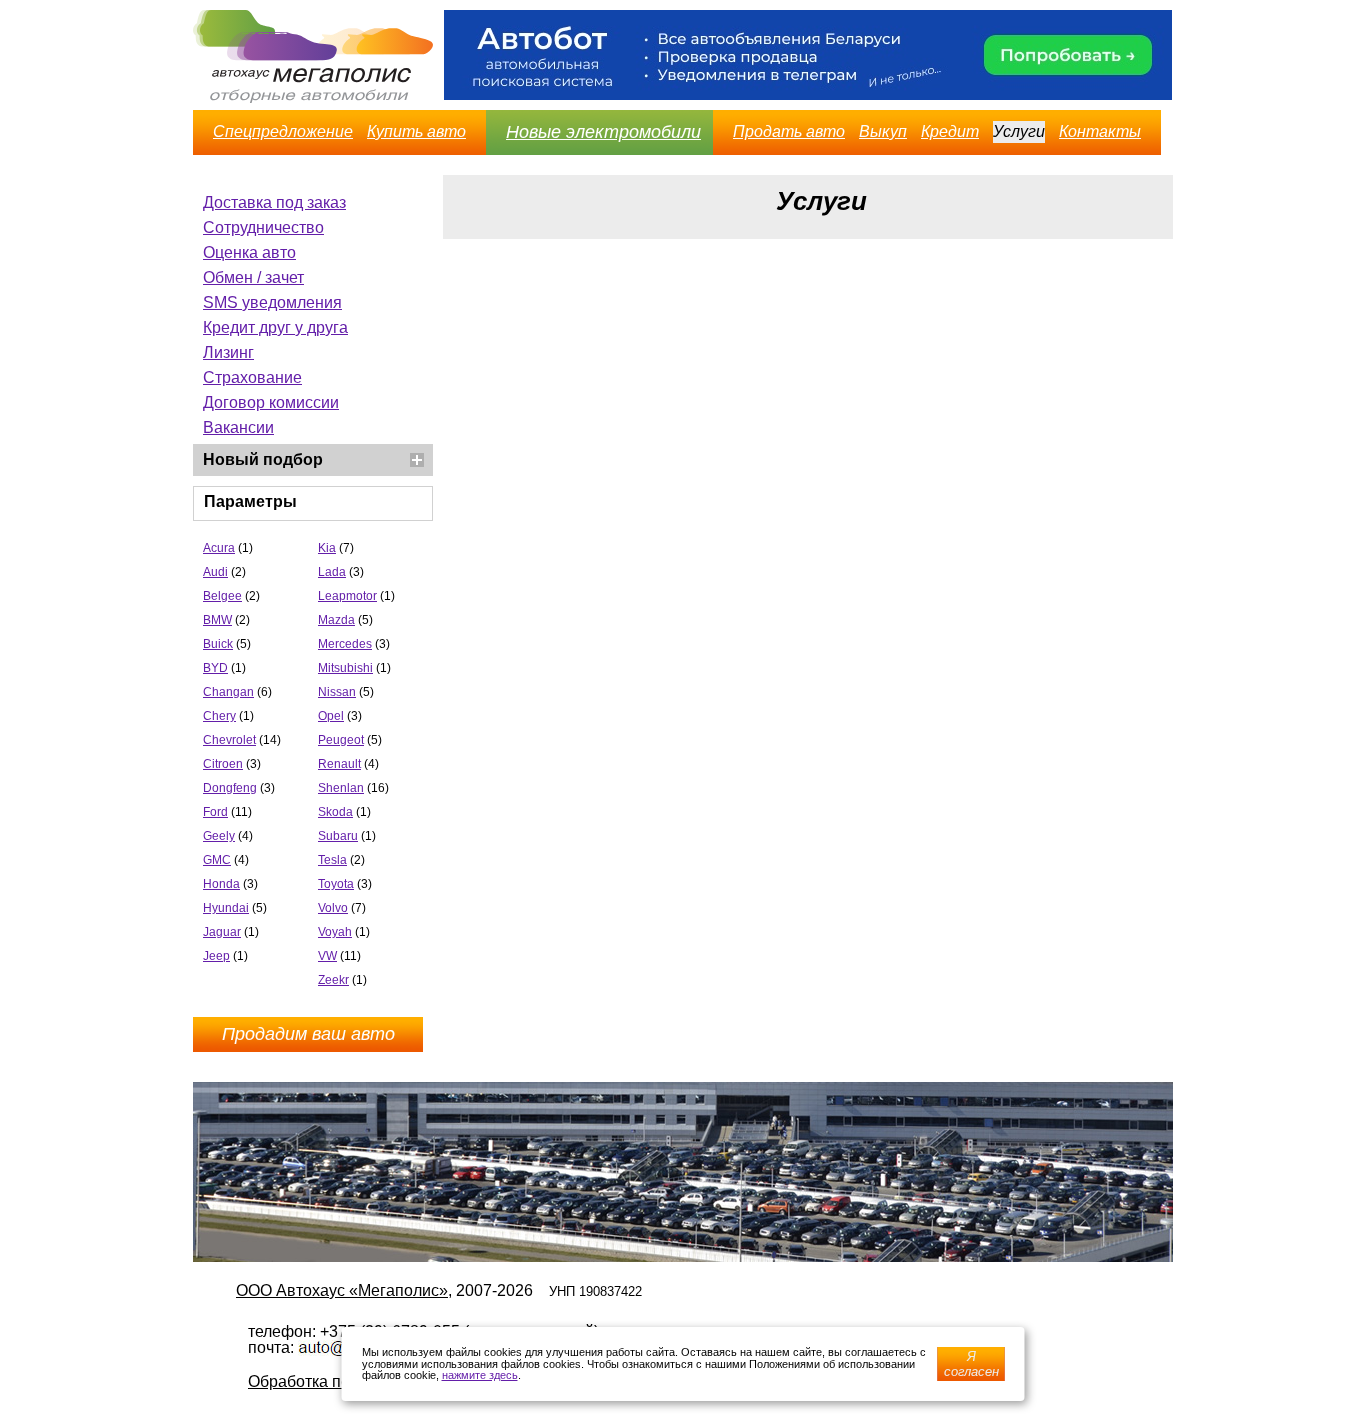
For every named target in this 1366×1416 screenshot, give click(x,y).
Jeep (216, 956)
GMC (217, 860)
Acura (219, 548)
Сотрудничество (263, 227)
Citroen (223, 764)
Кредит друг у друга (275, 327)
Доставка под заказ (274, 202)
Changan (228, 692)
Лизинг (228, 352)
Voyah (335, 932)
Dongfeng (230, 788)
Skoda (335, 812)
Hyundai (226, 908)
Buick (218, 644)
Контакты (1100, 131)
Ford (215, 812)
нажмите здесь (480, 1375)
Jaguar (222, 932)
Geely (219, 836)
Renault (339, 764)
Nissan (337, 692)
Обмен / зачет (253, 277)
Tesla (332, 860)
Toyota (336, 884)
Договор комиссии (271, 402)
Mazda (336, 620)
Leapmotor (347, 596)
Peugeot (341, 740)
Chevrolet (229, 740)
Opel (331, 716)
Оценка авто (249, 252)
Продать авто (789, 131)
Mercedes (345, 644)
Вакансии (238, 427)
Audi (215, 572)
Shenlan (341, 788)
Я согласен (971, 1364)
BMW (217, 620)
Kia (327, 548)
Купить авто (416, 131)
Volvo (333, 908)
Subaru (338, 836)
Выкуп (883, 131)
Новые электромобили (603, 132)
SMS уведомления (272, 302)
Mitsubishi (345, 668)
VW (327, 956)
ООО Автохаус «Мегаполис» (342, 1290)
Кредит (950, 131)
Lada (332, 572)
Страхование (252, 377)
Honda (221, 884)
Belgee (222, 596)
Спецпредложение (283, 131)
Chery (219, 716)
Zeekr (333, 980)
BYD (215, 668)
